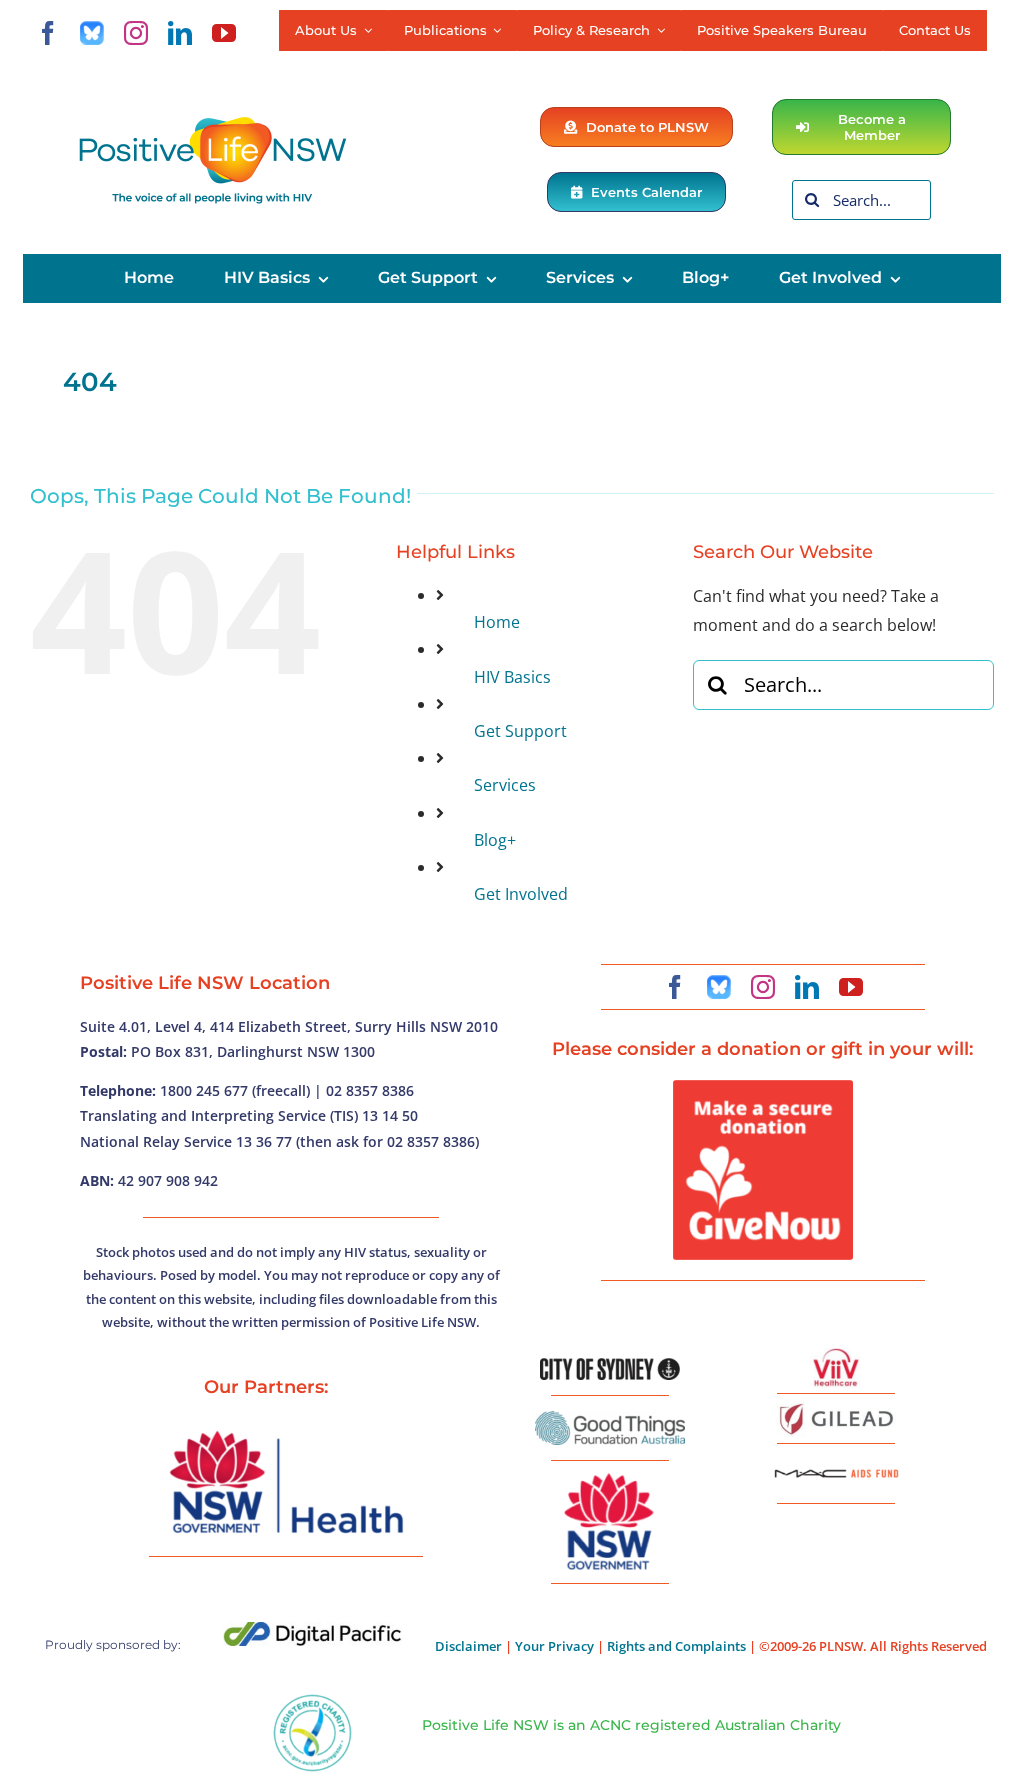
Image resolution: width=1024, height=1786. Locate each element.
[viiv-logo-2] (836, 1356)
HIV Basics (512, 677)
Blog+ (495, 840)
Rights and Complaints (676, 1646)
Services (505, 785)
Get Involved (521, 894)
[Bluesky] (92, 33)
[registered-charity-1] (312, 1701)
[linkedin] (180, 33)
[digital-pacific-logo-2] (313, 1630)
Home (497, 622)
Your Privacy (554, 1646)
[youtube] (224, 33)
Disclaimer (468, 1646)
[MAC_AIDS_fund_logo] (836, 1462)
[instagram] (136, 33)
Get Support (520, 731)
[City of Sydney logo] (610, 1366)
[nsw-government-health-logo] (286, 1433)
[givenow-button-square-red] (763, 1088)
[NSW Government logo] (610, 1474)
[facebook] (48, 33)
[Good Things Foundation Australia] (610, 1419)
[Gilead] (836, 1407)
